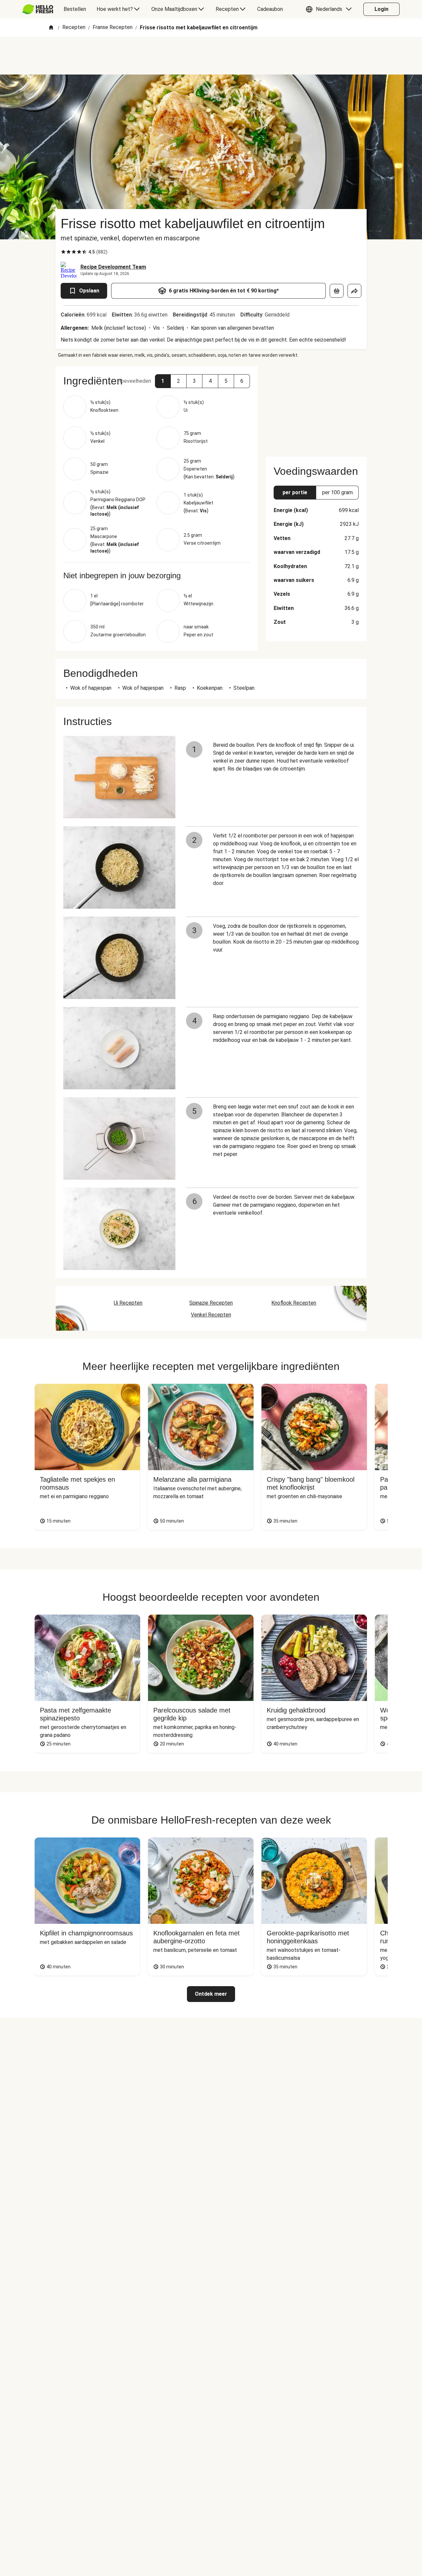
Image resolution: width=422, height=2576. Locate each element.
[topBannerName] (211, 56)
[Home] (51, 28)
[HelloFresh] (38, 9)
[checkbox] (63, 252)
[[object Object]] (337, 291)
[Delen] (354, 291)
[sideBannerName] (316, 408)
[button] (330, 9)
